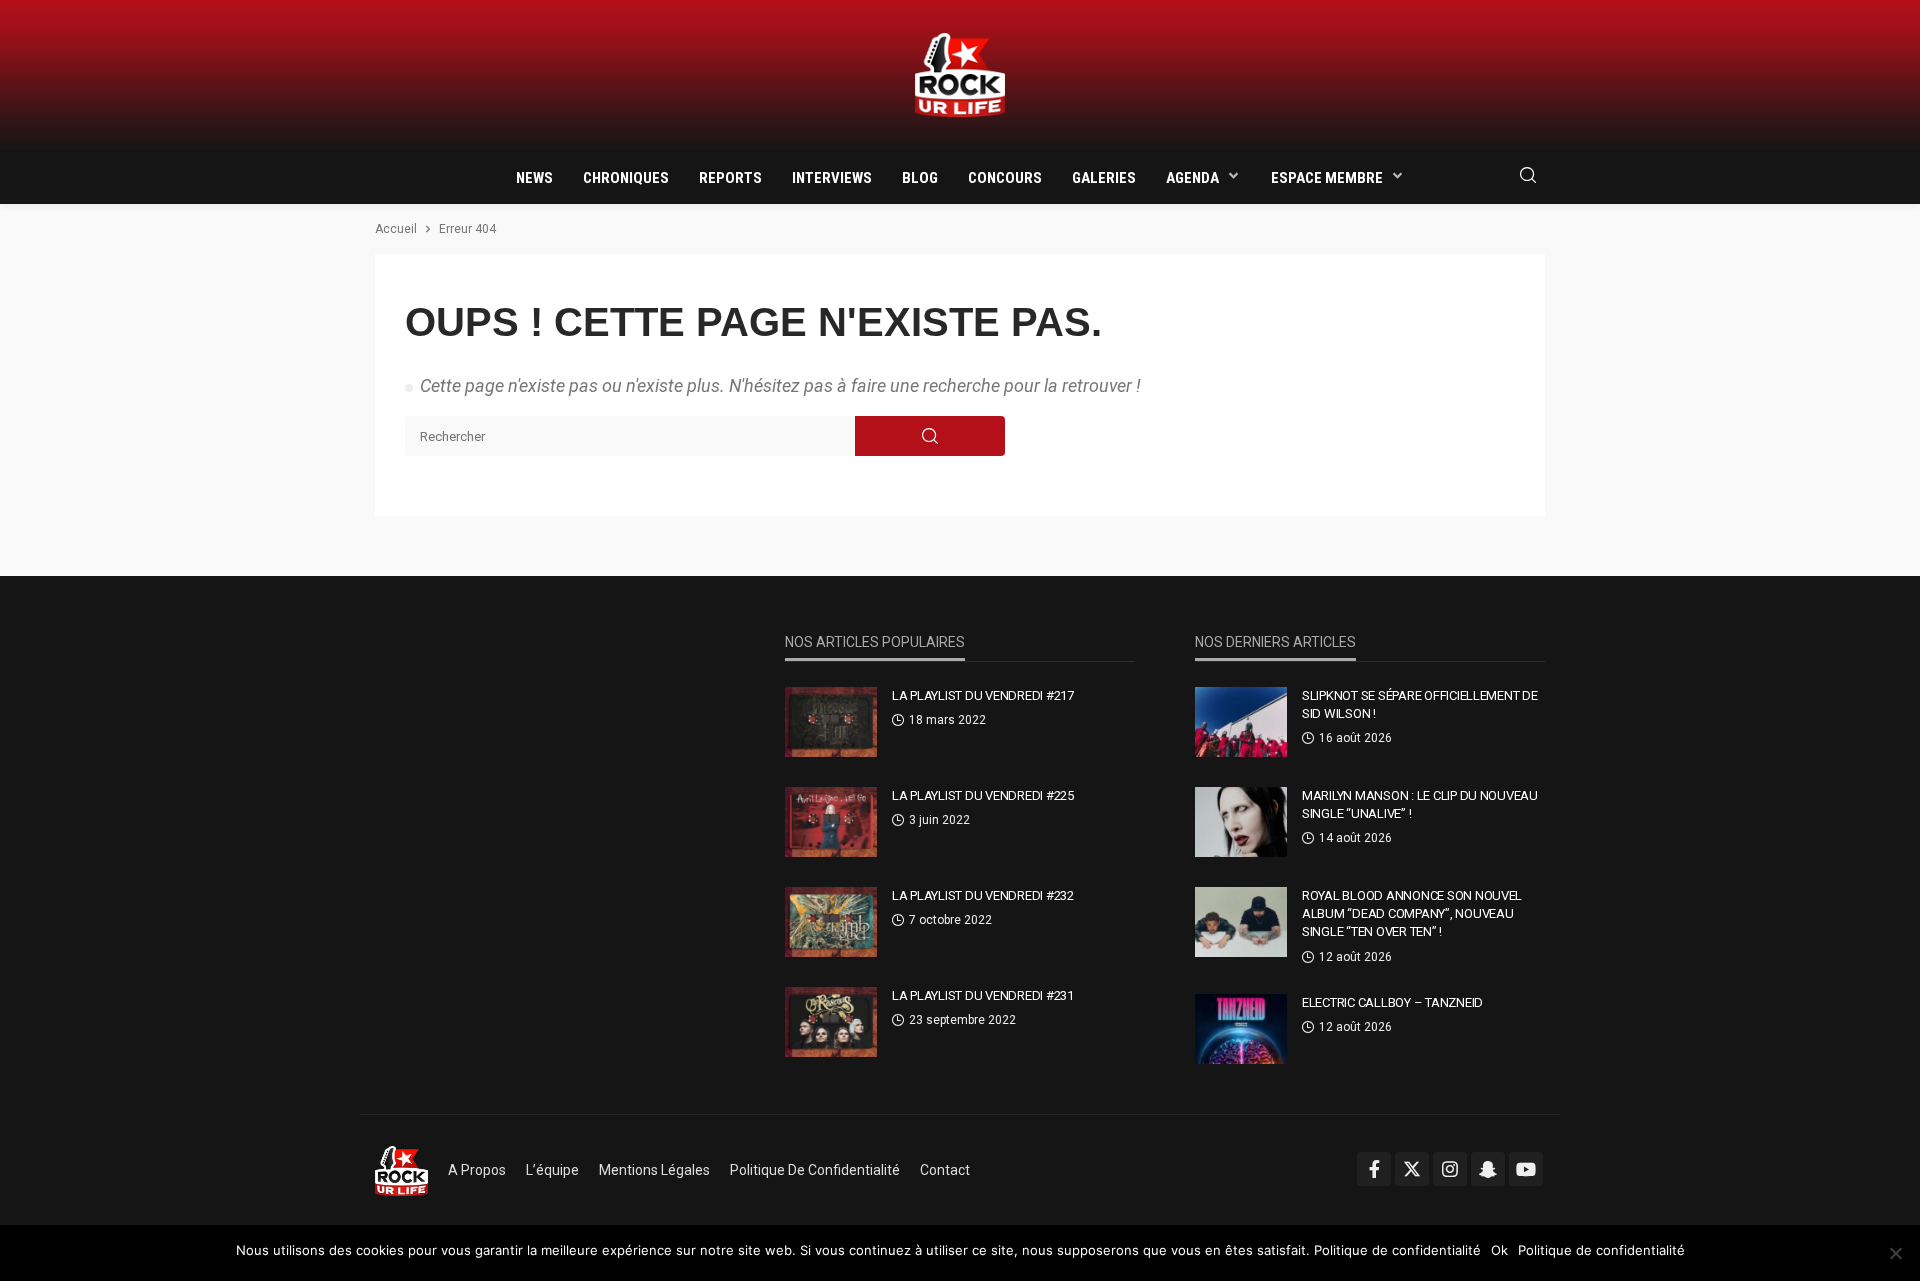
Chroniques (626, 178)
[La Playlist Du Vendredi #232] (831, 922)
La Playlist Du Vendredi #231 (983, 995)
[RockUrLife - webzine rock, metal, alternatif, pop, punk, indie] (960, 75)
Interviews (832, 178)
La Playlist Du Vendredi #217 (983, 695)
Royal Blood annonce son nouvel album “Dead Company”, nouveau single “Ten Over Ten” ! (1412, 913)
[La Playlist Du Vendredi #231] (831, 1022)
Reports (730, 178)
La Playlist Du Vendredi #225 (983, 795)
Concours (1005, 178)
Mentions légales (654, 1170)
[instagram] (1450, 1169)
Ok (1499, 1250)
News (534, 178)
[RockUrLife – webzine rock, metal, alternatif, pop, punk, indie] (401, 1170)
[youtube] (1526, 1169)
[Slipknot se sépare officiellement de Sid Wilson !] (1241, 722)
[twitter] (1412, 1169)
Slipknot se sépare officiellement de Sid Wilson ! (1420, 704)
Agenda (1192, 178)
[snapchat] (1488, 1169)
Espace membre (1327, 178)
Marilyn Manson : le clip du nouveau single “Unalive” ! (1420, 804)
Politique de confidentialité (815, 1170)
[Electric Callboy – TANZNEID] (1241, 1029)
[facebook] (1374, 1169)
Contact (945, 1170)
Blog (920, 178)
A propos (477, 1170)
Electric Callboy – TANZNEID (1392, 1002)
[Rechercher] (1528, 176)
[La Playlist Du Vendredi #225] (831, 822)
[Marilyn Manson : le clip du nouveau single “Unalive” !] (1241, 822)
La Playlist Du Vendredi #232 (983, 895)
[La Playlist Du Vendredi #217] (831, 722)
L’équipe (552, 1170)
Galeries (1104, 178)
